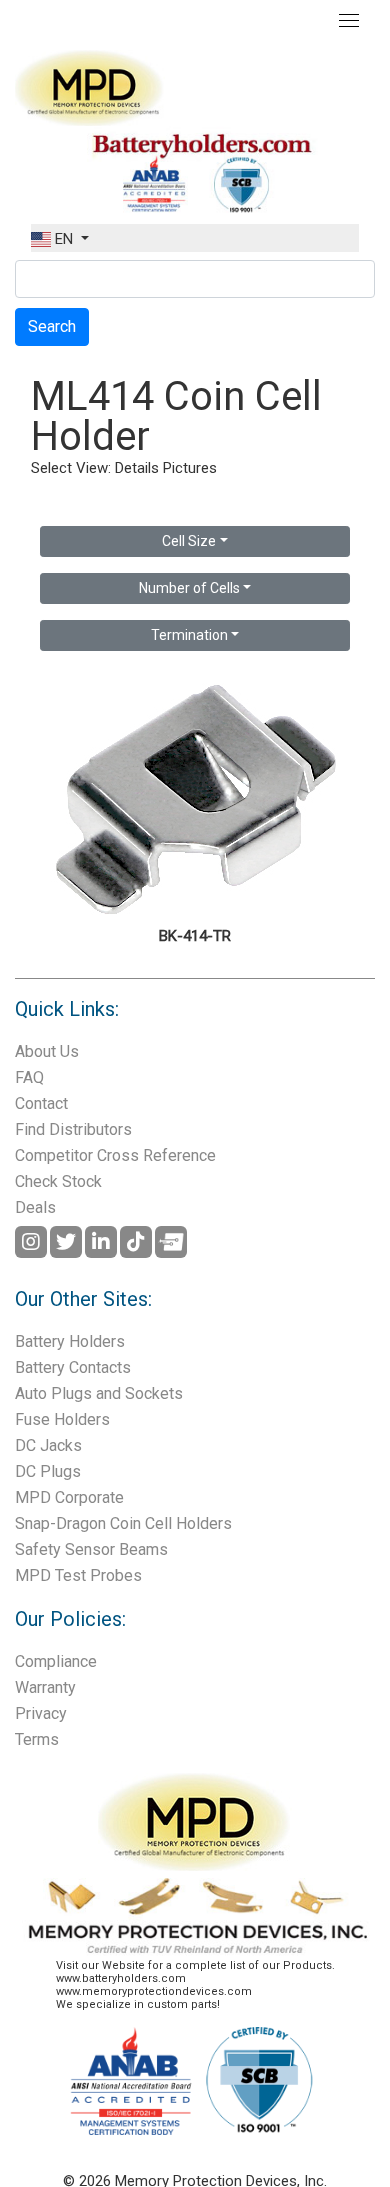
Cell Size (189, 541)
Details (137, 468)
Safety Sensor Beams (91, 1549)
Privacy (41, 1713)
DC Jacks (48, 1445)
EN (64, 239)
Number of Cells (189, 588)
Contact (41, 1103)
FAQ (29, 1077)
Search (52, 326)
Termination (189, 635)
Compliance (56, 1661)
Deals (35, 1207)
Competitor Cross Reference (115, 1155)
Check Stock (58, 1181)
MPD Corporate (69, 1497)
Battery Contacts (73, 1367)
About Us (47, 1051)
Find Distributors (73, 1129)
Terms (37, 1739)
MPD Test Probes (78, 1575)
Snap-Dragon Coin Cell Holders (123, 1523)
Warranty (45, 1687)
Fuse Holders (62, 1419)
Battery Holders (70, 1341)
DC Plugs (48, 1471)
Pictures (190, 468)
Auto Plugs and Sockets (99, 1393)
